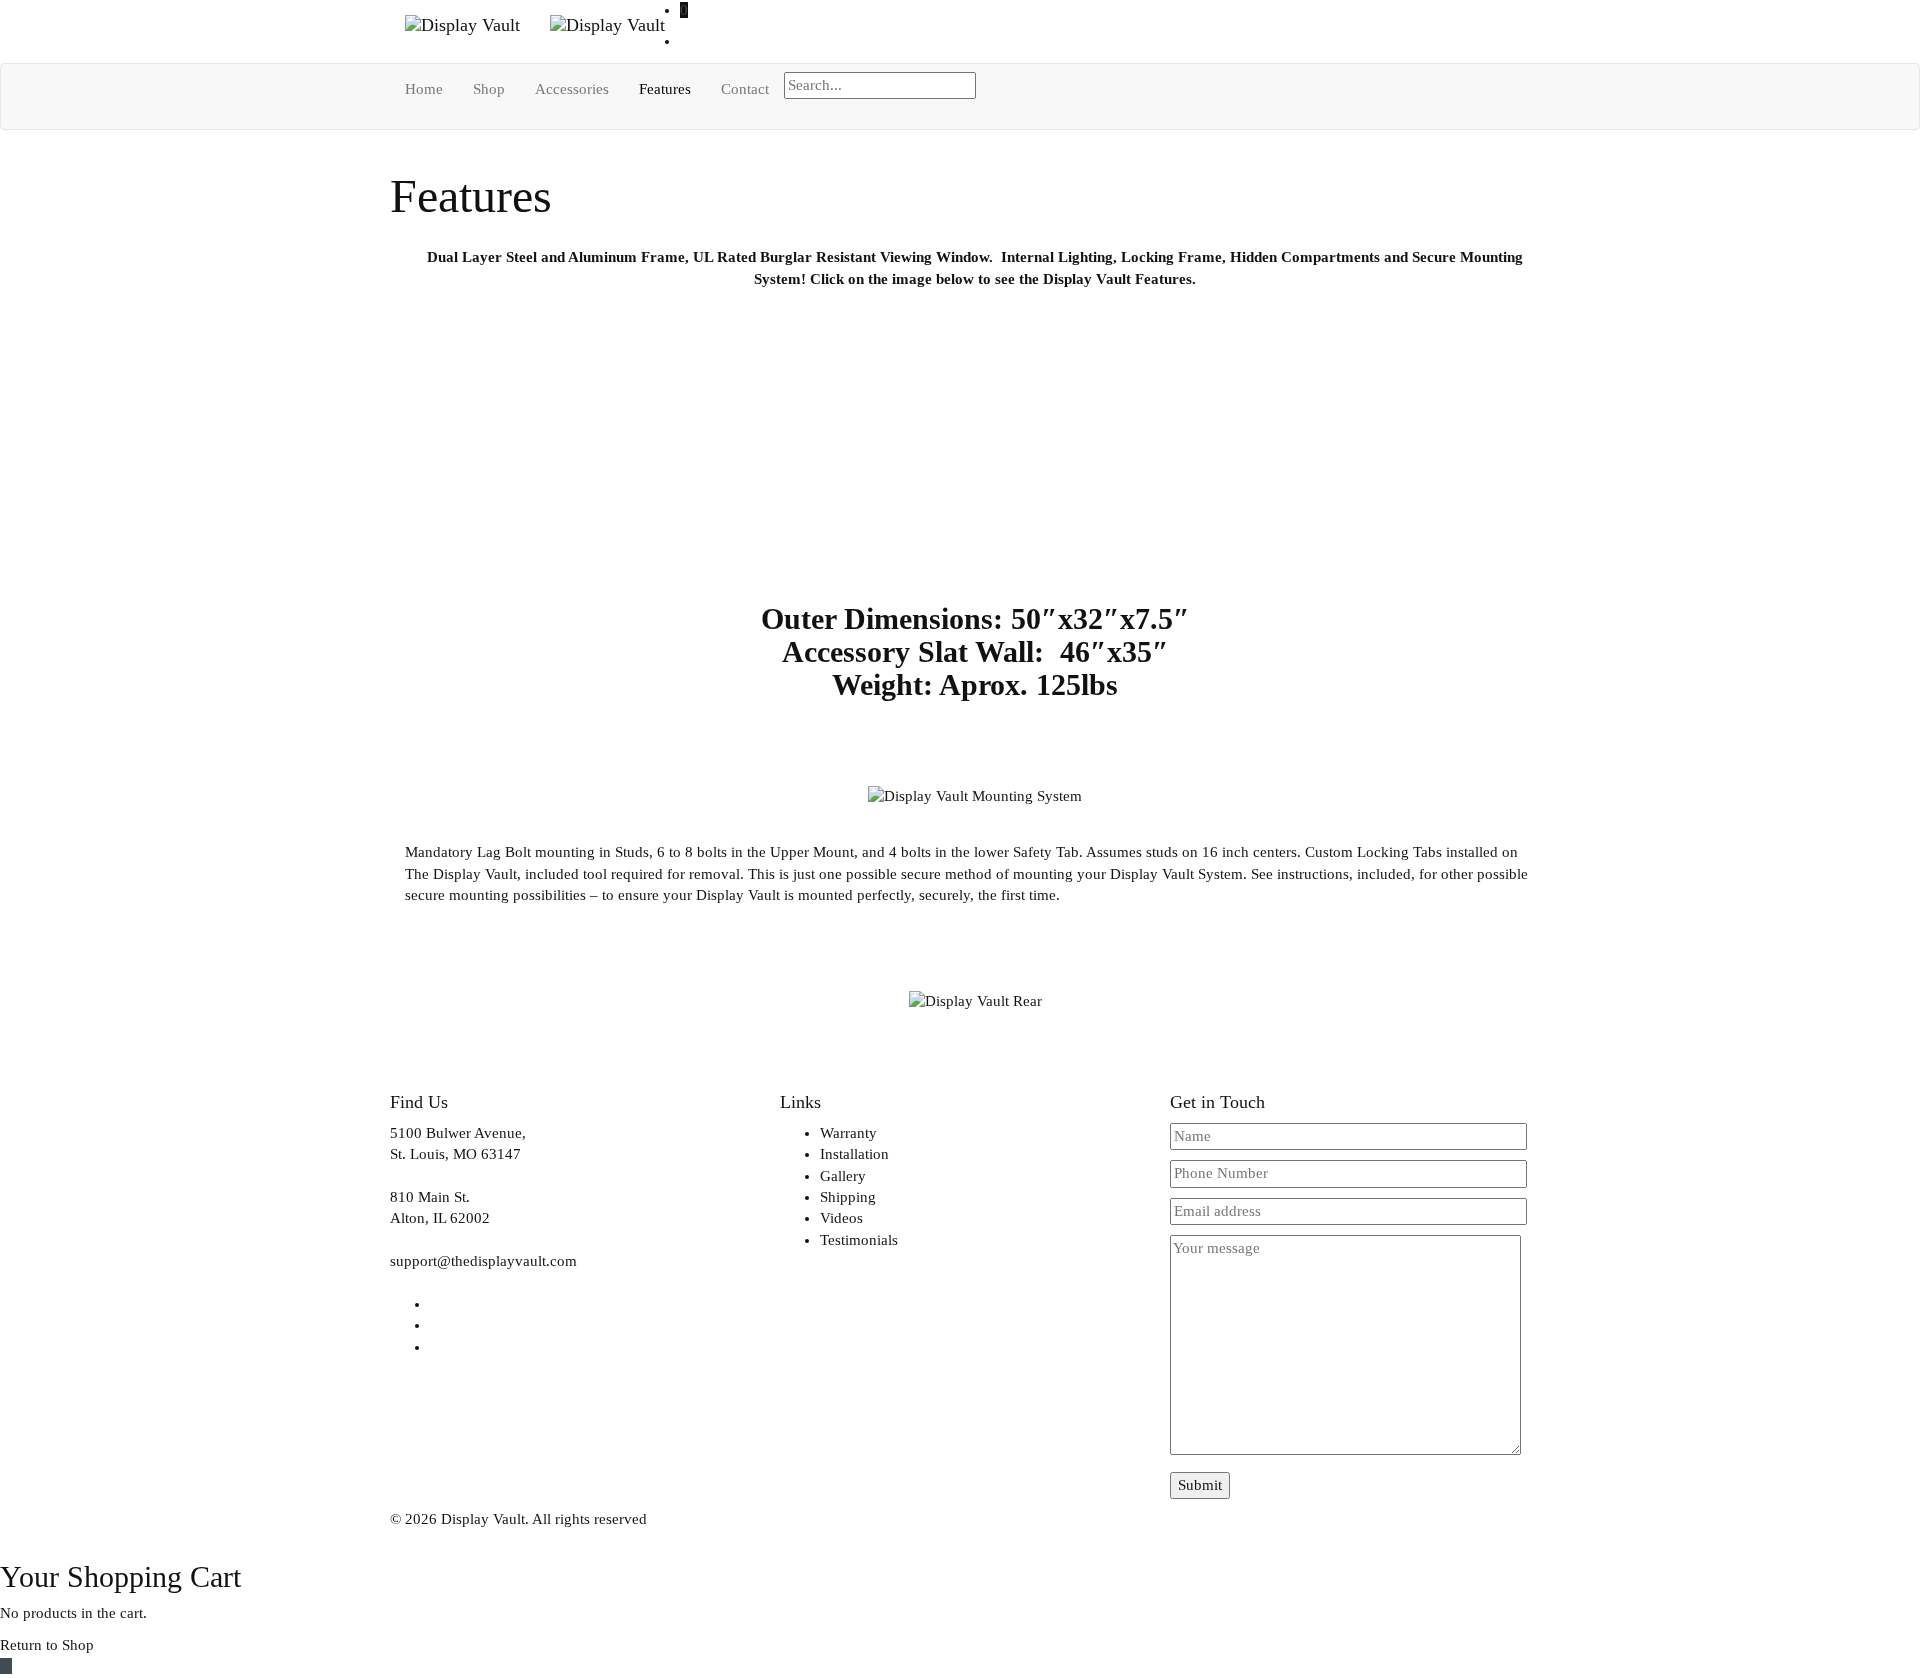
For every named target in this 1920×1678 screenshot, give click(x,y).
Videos (841, 1218)
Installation (854, 1154)
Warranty (848, 1133)
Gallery (843, 1176)
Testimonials (859, 1240)
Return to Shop (47, 1645)
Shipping (848, 1197)
